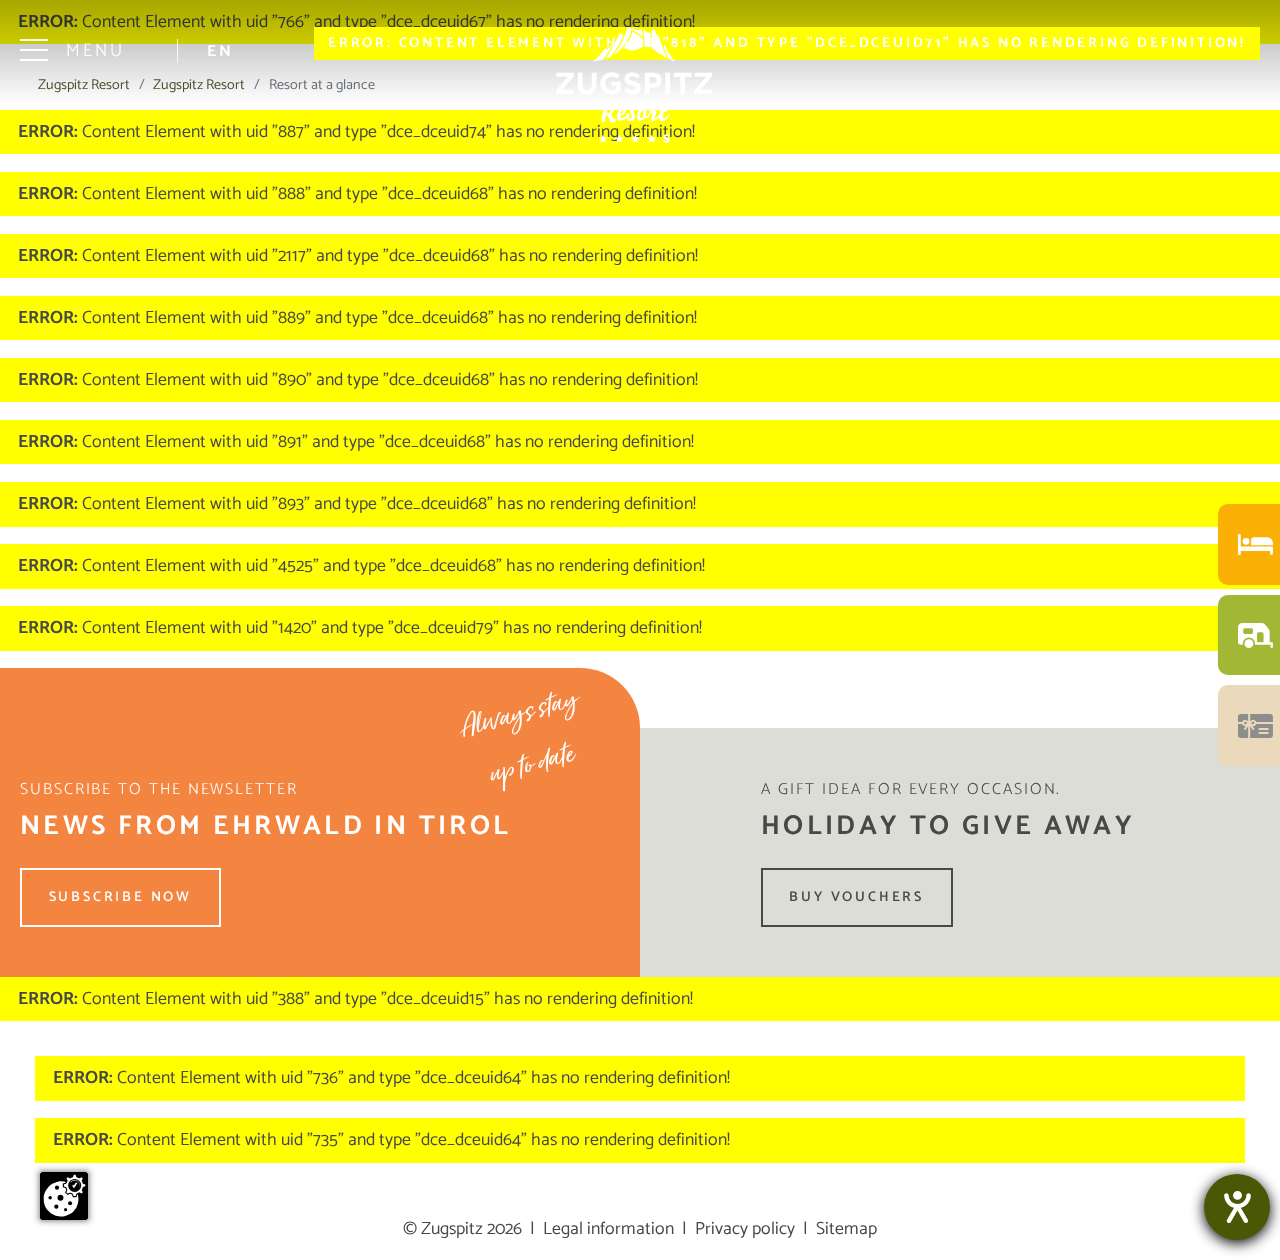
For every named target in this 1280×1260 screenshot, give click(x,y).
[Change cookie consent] (64, 1196)
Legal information (608, 1229)
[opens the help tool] (1237, 1207)
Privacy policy (745, 1229)
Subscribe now (120, 897)
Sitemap (846, 1229)
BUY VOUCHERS (856, 897)
